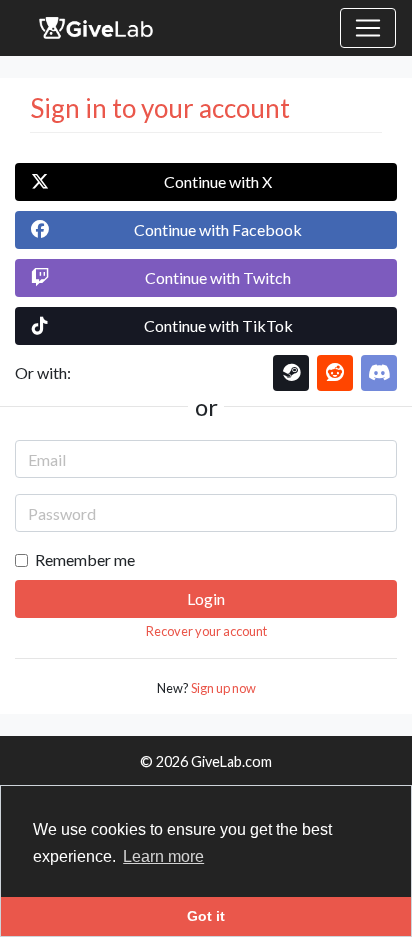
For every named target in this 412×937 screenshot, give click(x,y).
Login (206, 598)
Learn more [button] (163, 856)
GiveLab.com (231, 761)
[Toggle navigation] (368, 28)
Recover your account (206, 631)
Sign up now (223, 688)
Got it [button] (206, 916)
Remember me (85, 559)
